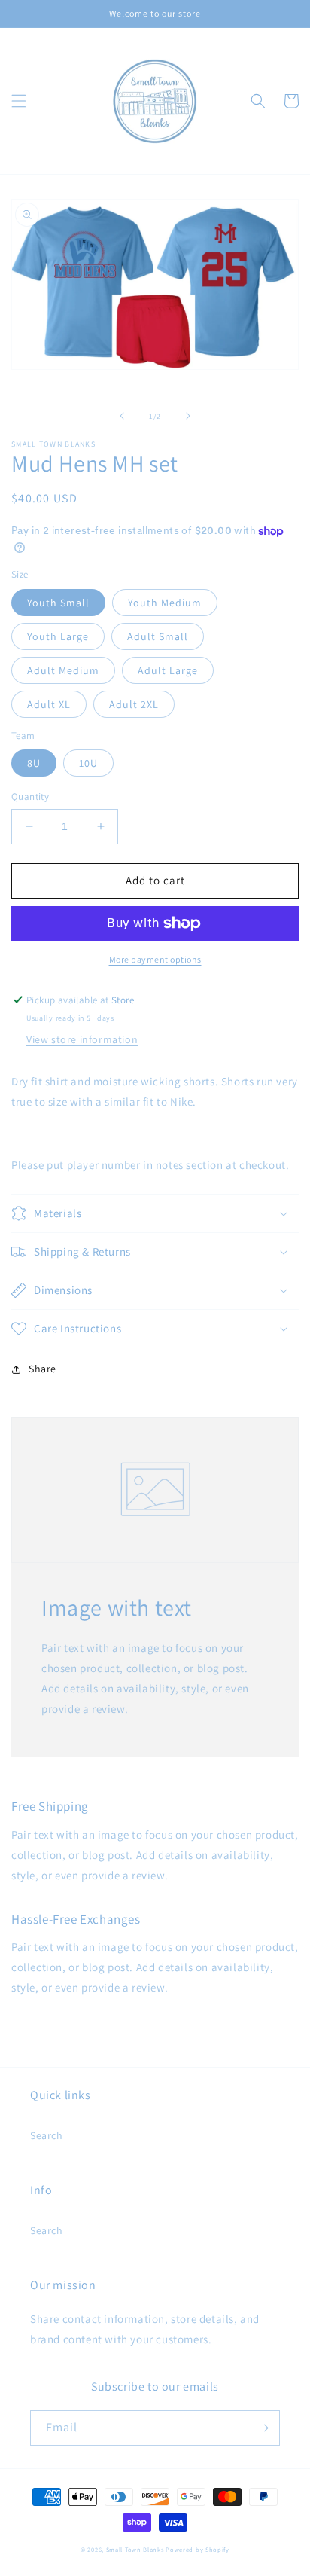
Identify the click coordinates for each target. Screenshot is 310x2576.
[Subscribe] (263, 2428)
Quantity (30, 797)
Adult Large (168, 670)
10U (88, 763)
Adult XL (49, 704)
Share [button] (43, 1369)
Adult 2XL (134, 704)
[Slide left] (122, 416)
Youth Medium (165, 603)
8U (34, 763)
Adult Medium (63, 670)
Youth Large (58, 636)
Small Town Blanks (135, 2549)
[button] (19, 101)
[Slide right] (188, 416)
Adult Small (158, 636)
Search (47, 2135)
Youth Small (58, 603)
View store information (82, 1039)
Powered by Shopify (198, 2549)
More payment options (155, 959)
